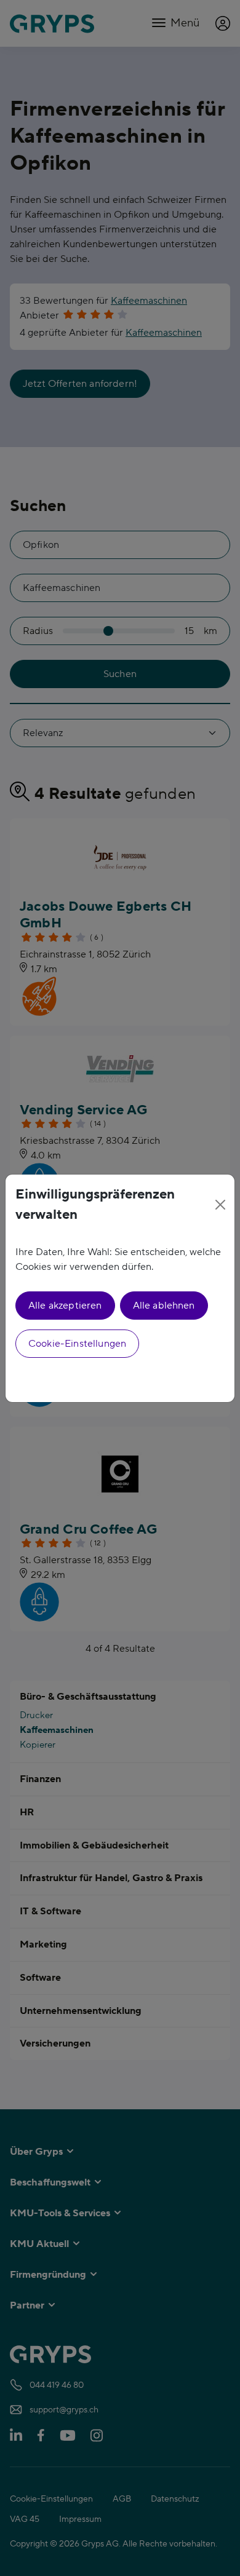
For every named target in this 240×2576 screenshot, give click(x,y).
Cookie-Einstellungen (77, 1344)
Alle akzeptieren (65, 1306)
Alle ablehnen (164, 1306)
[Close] (220, 1205)
